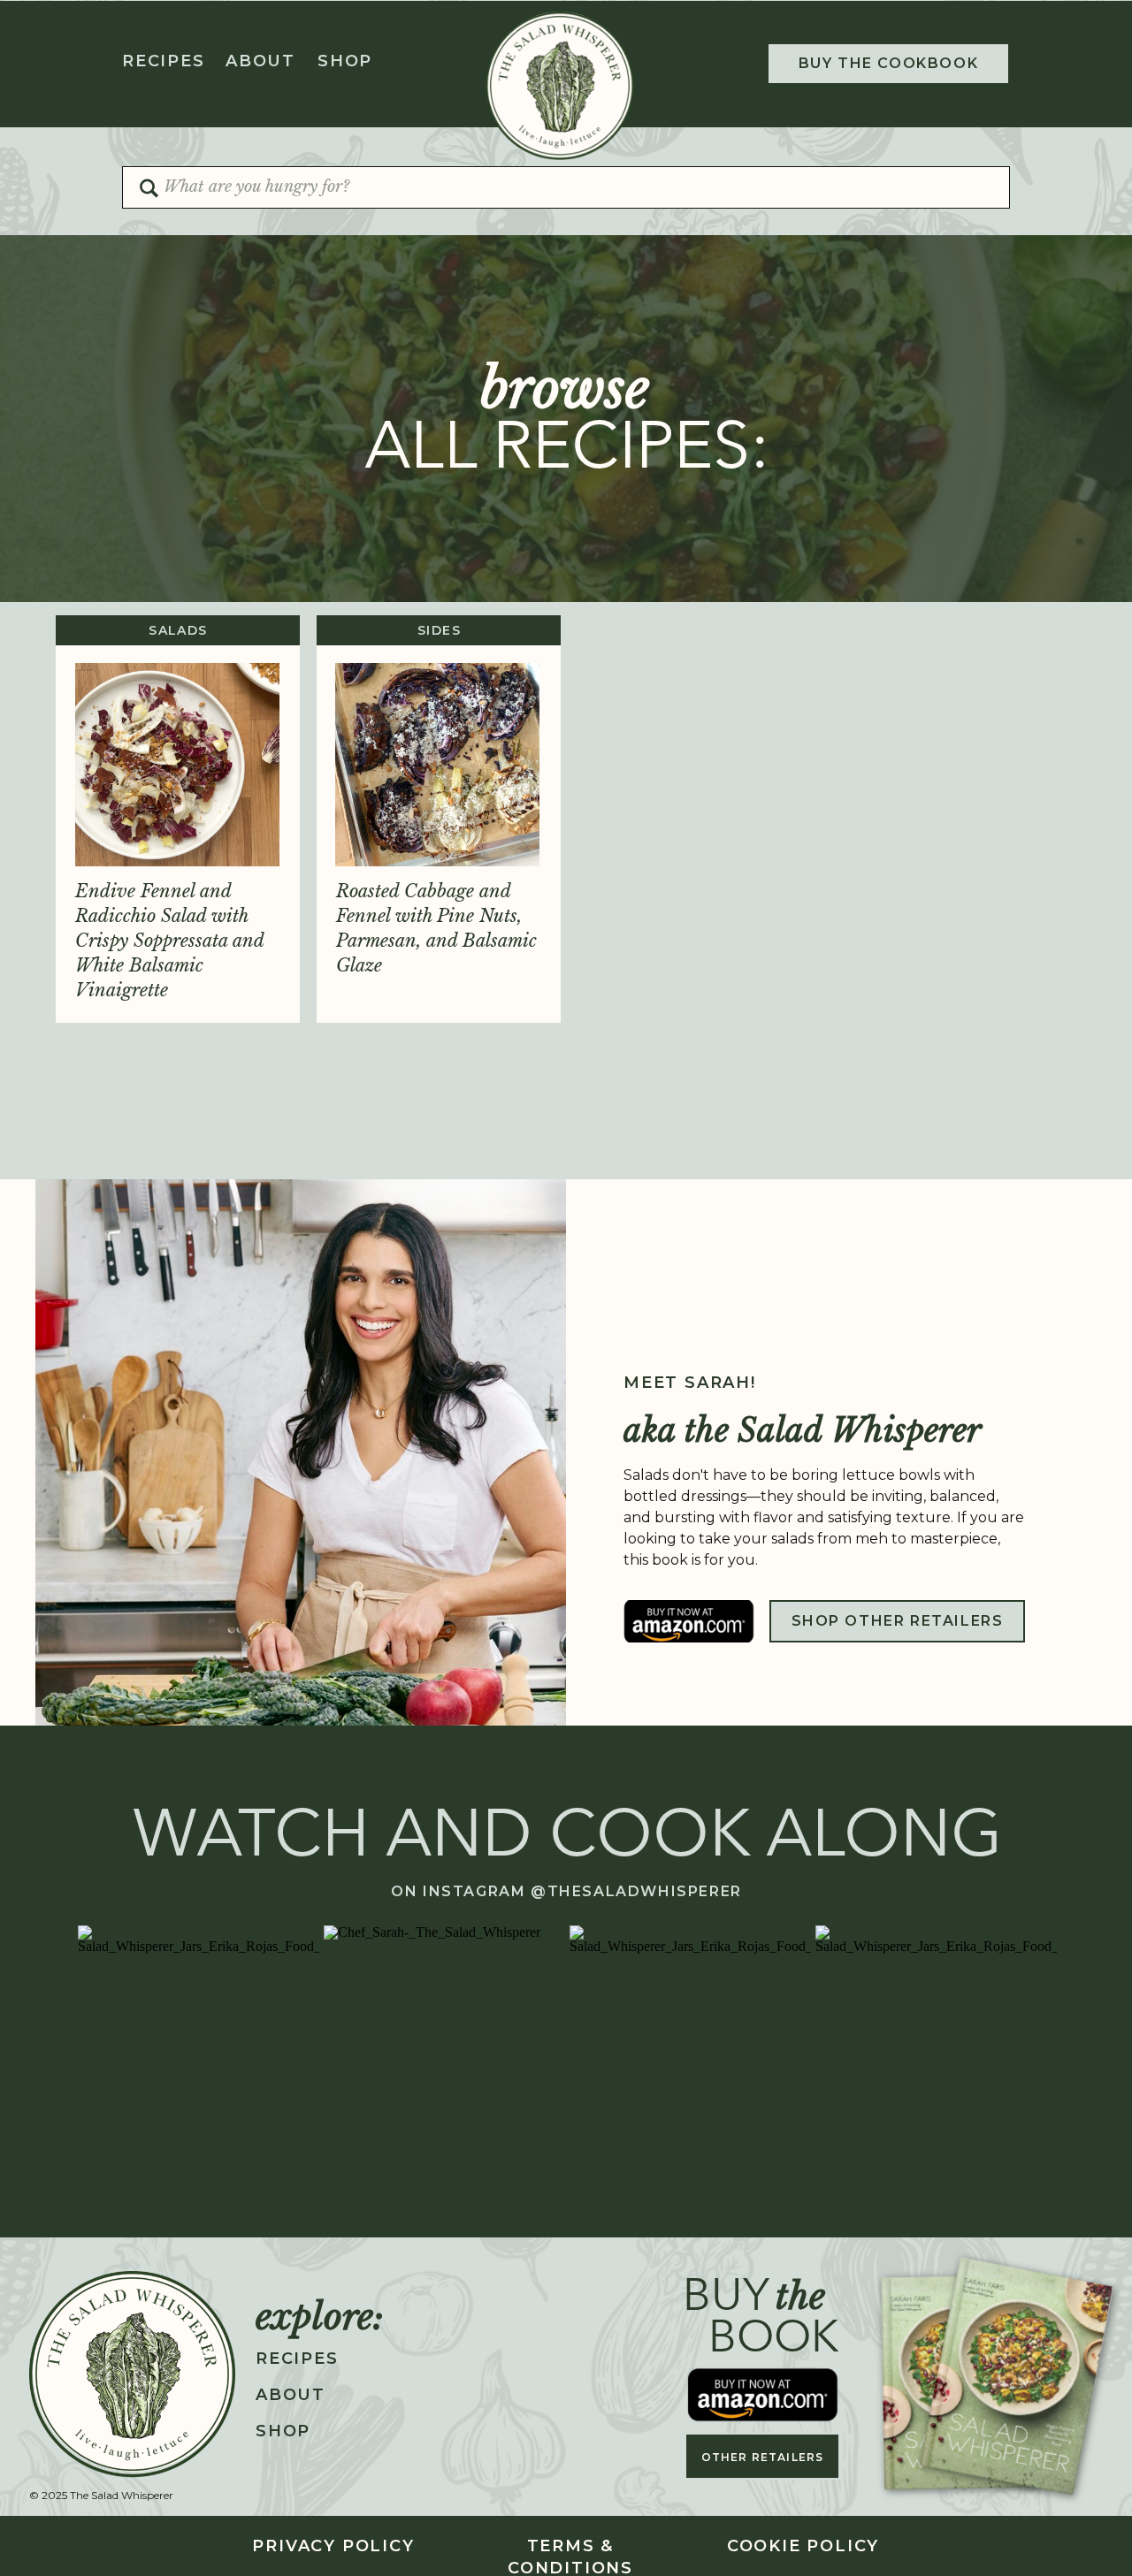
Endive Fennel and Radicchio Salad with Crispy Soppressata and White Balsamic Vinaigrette (169, 941)
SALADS (178, 630)
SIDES (439, 630)
